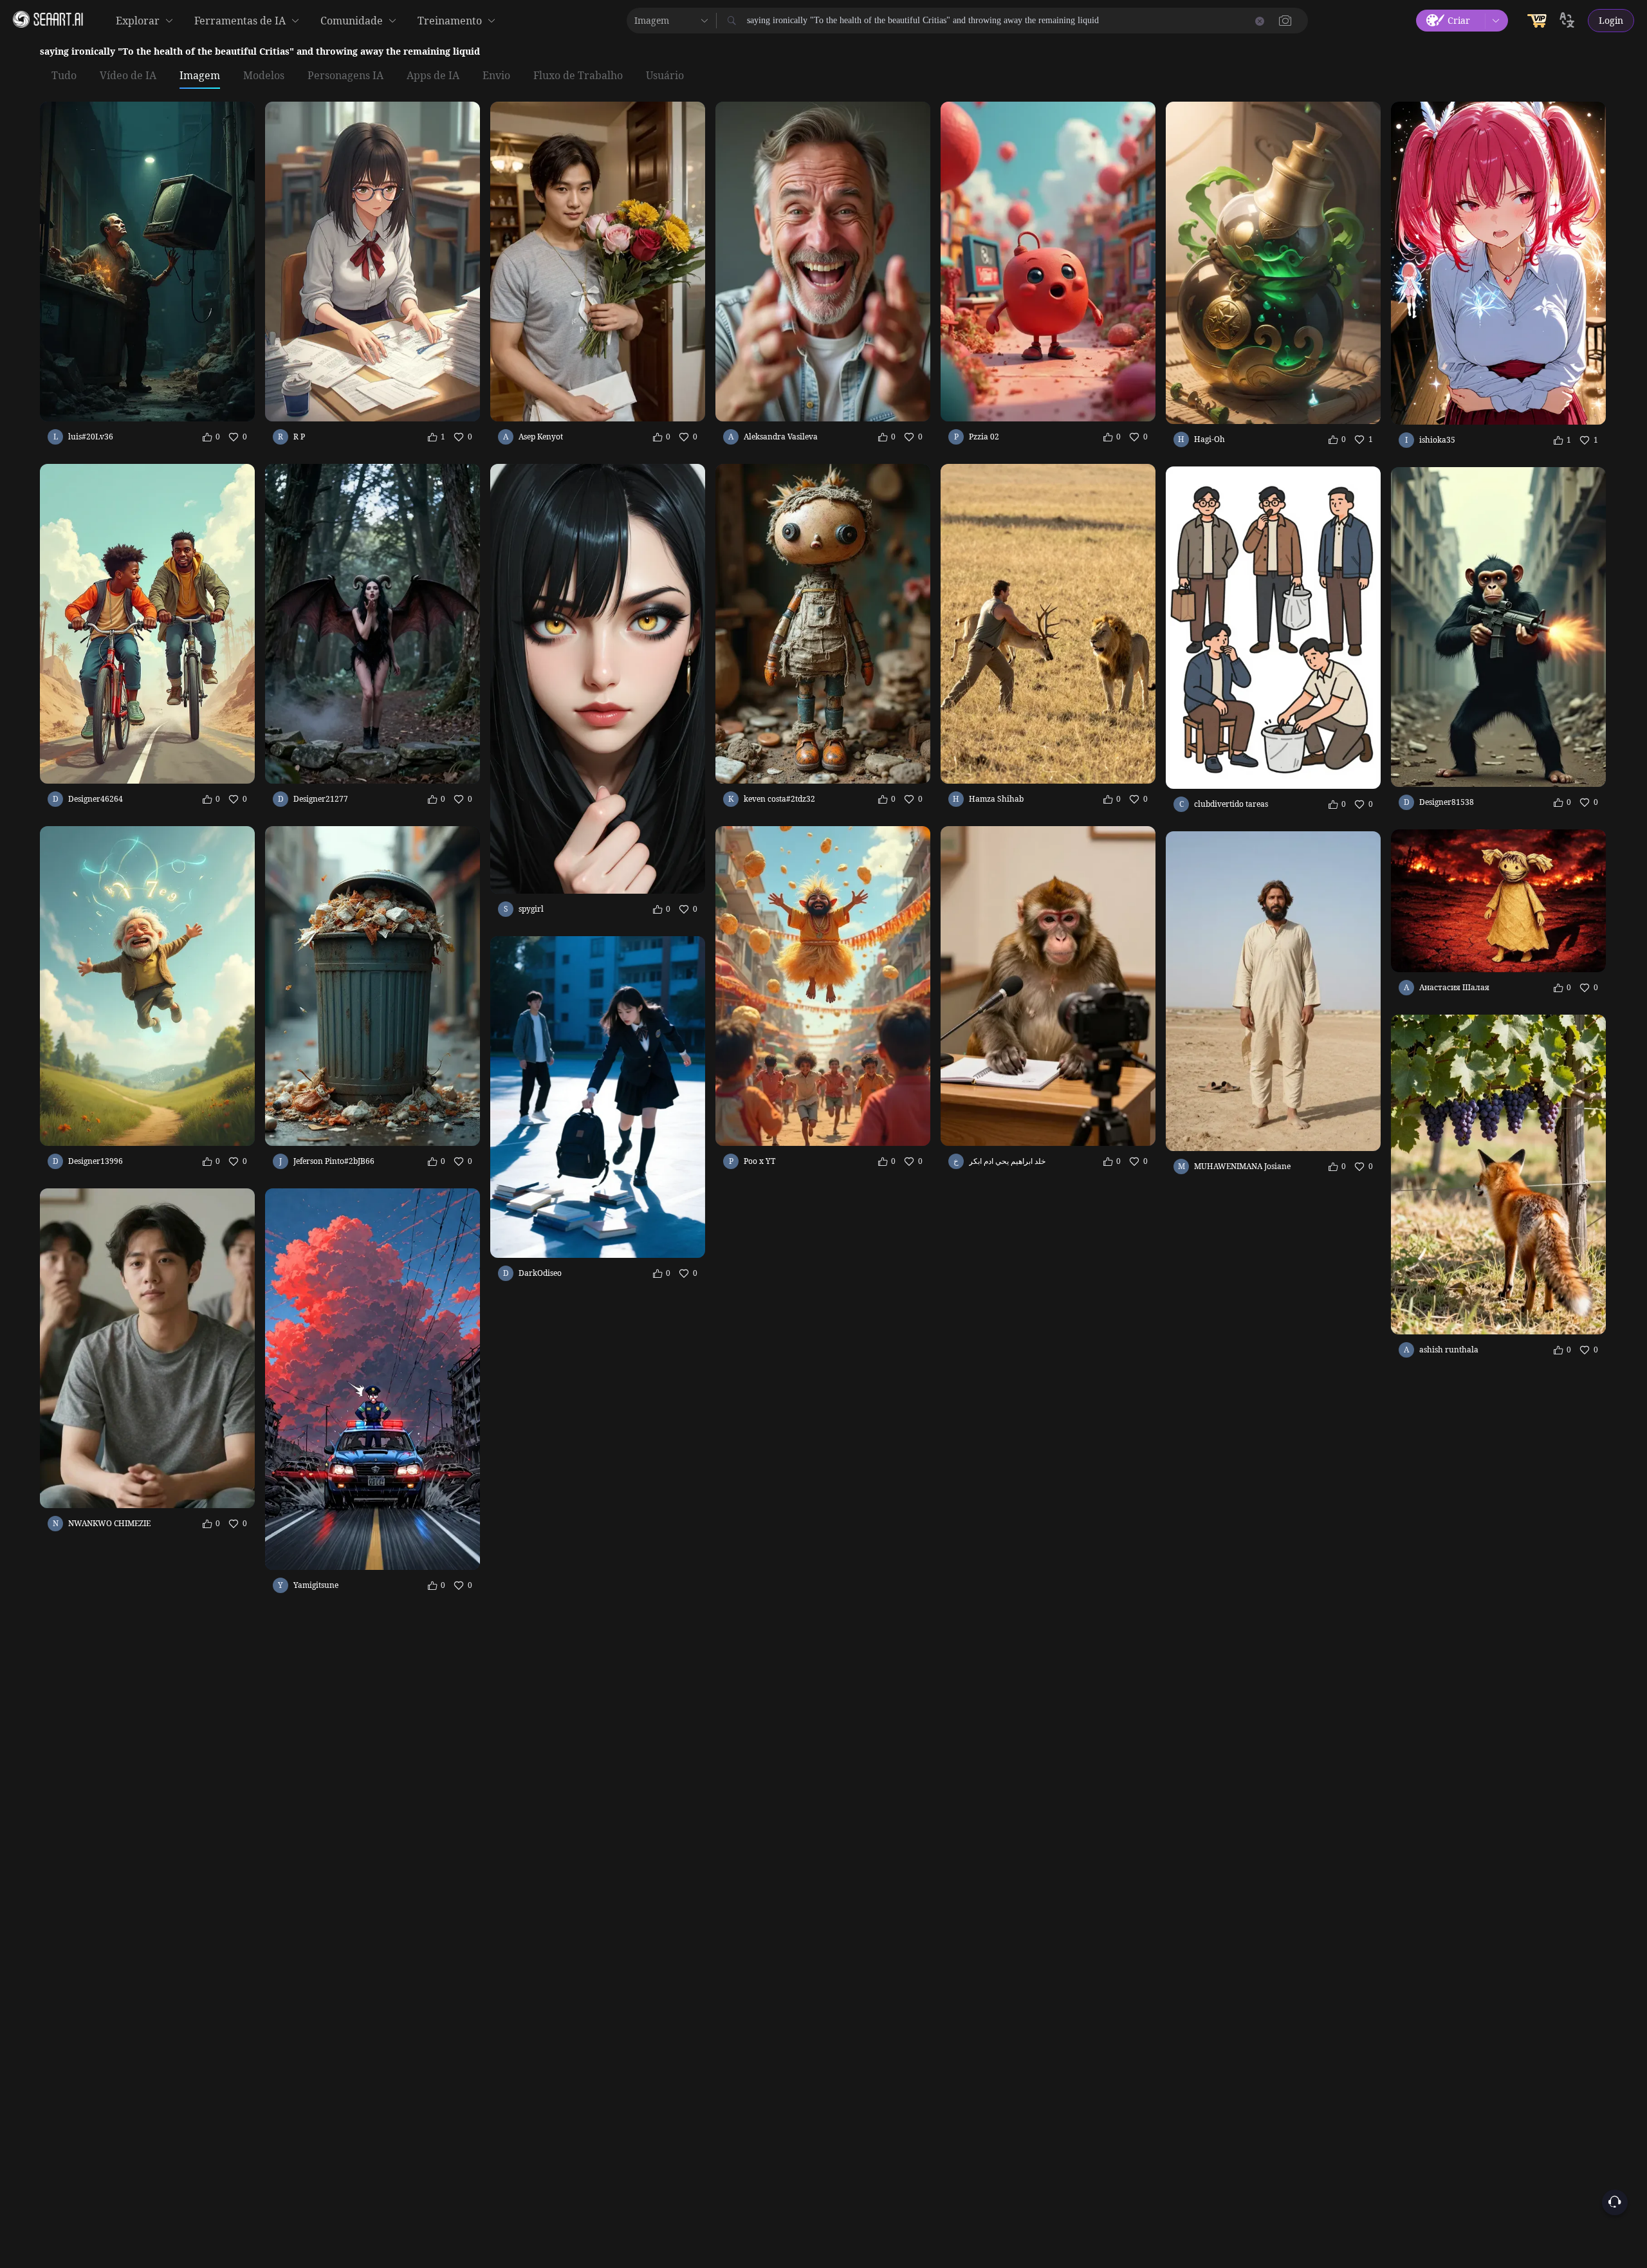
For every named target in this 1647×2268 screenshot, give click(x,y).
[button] (1285, 21)
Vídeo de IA (128, 76)
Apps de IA (433, 76)
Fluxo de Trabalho (578, 76)
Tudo (64, 76)
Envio (496, 76)
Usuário (665, 76)
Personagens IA (345, 76)
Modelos (264, 76)
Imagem (200, 76)
